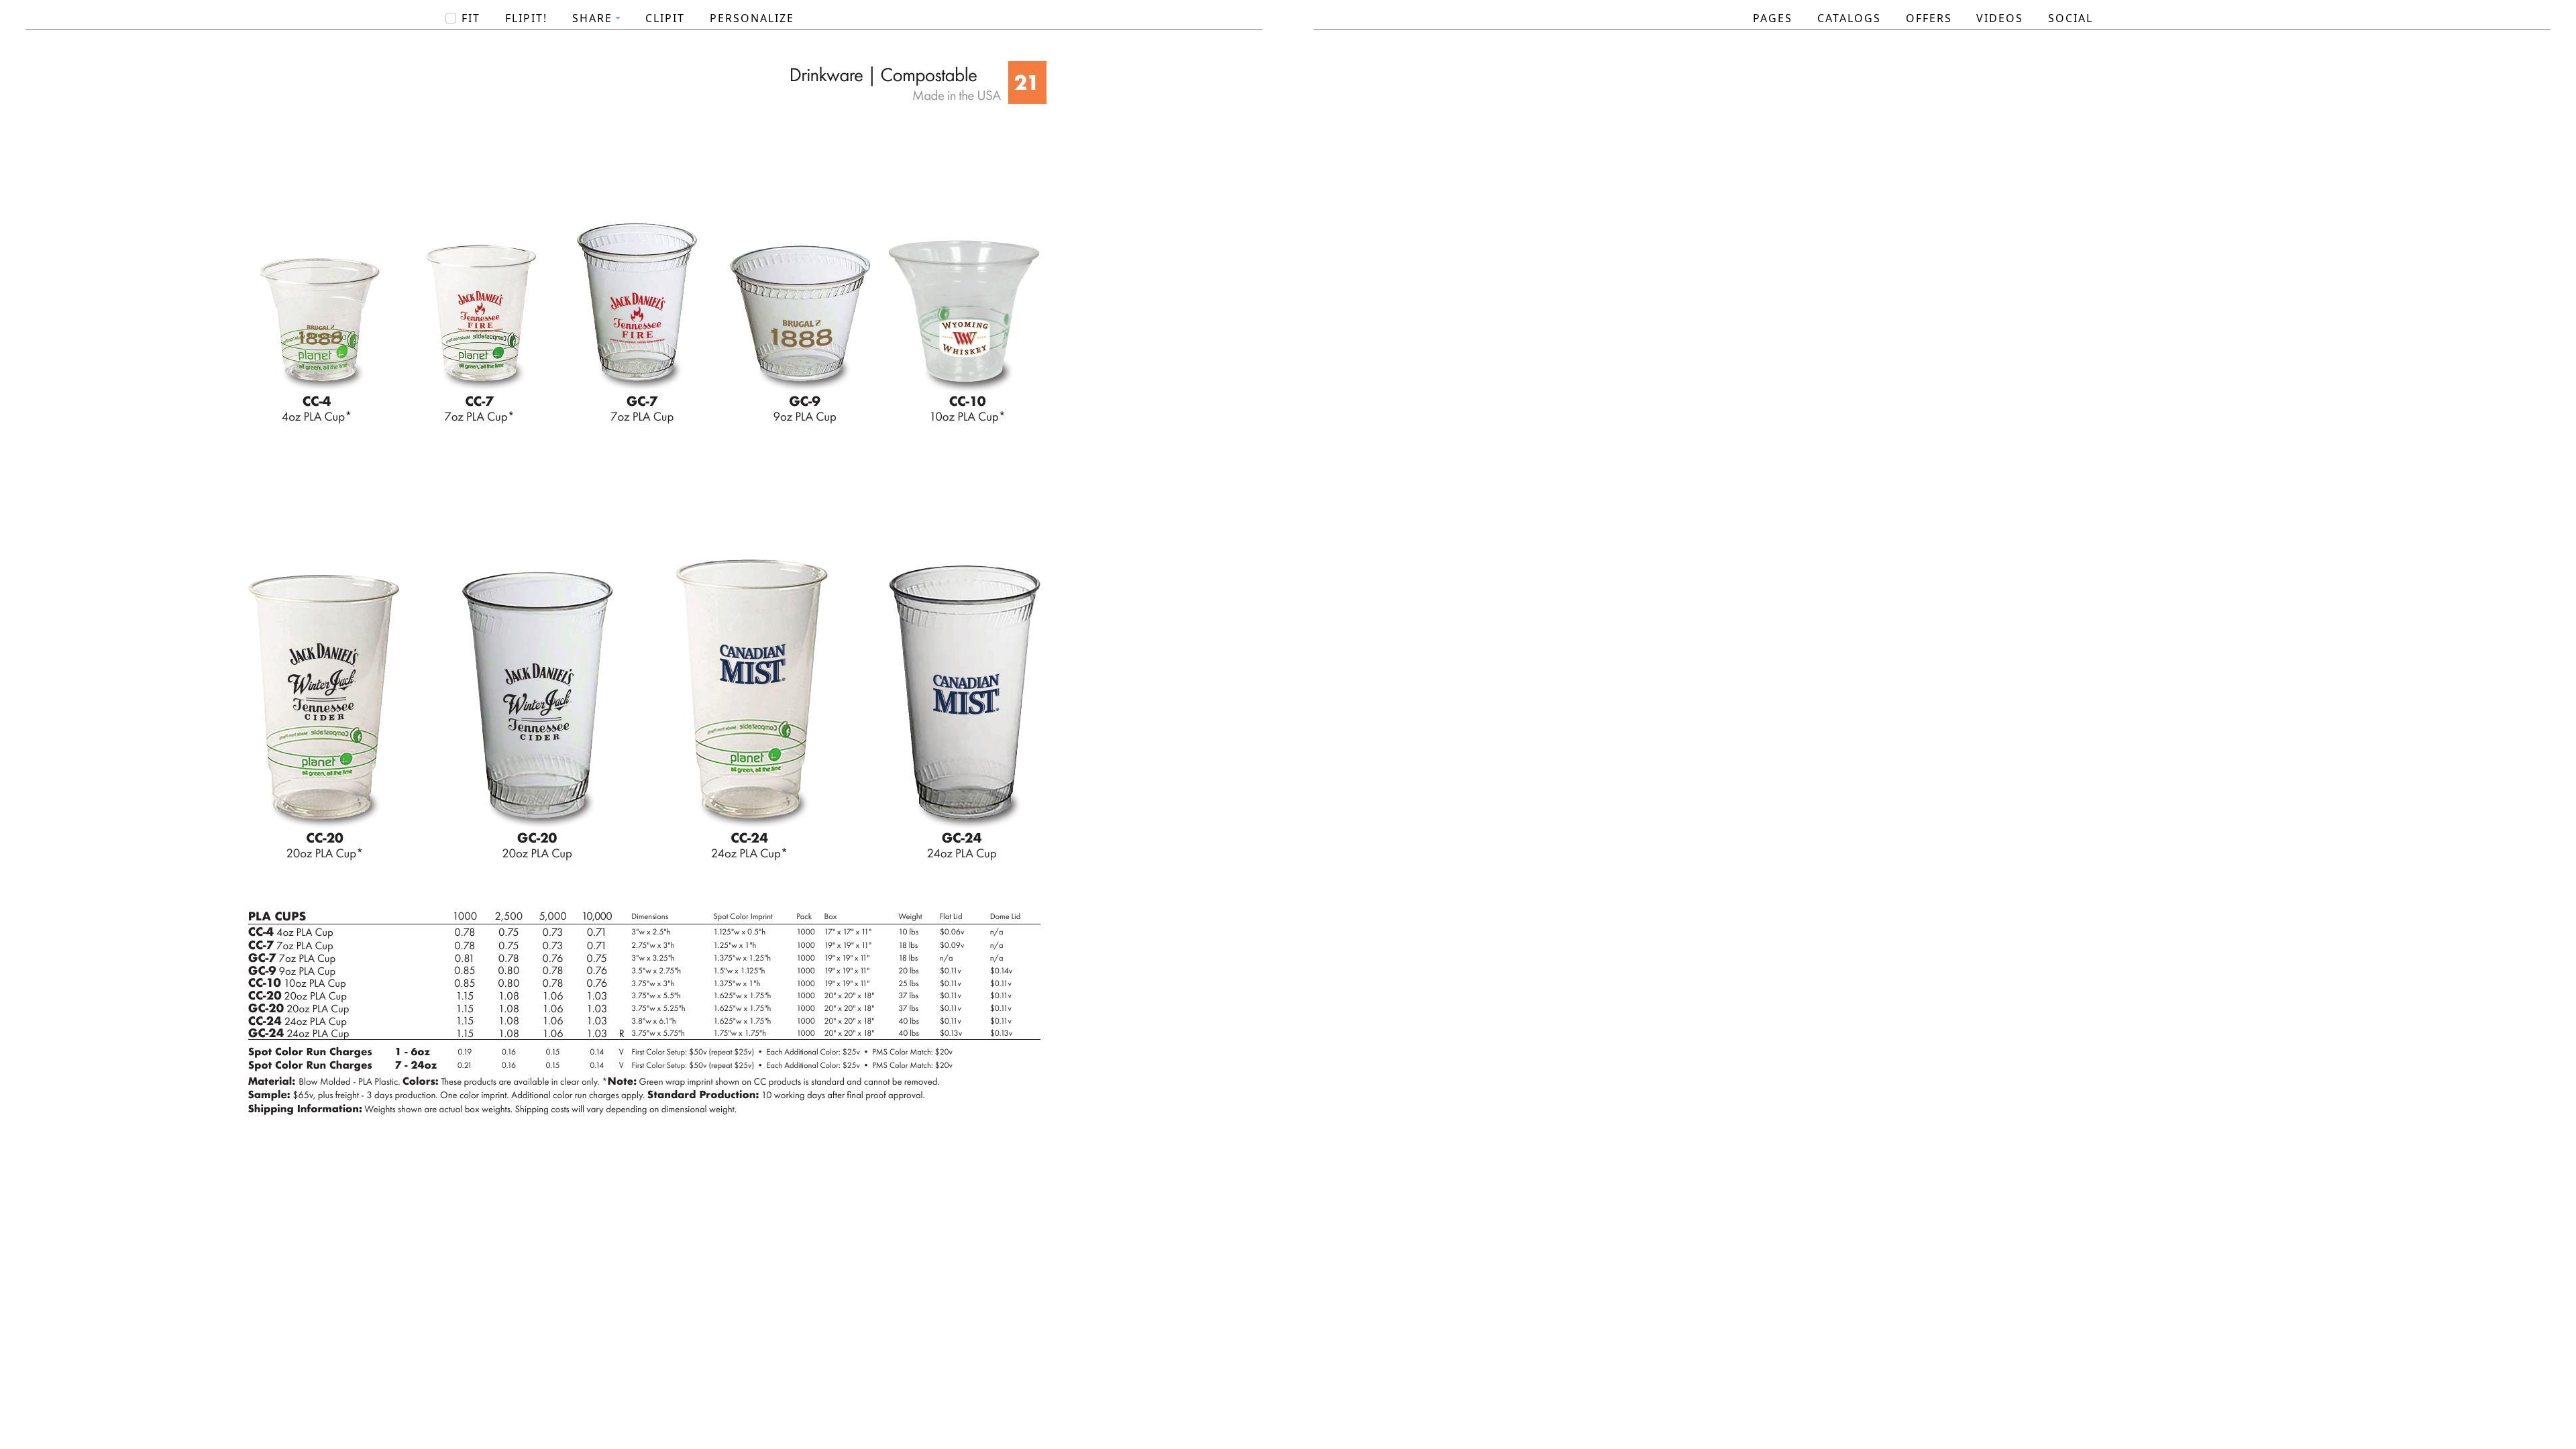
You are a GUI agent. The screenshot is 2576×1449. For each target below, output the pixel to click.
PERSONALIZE (752, 18)
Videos (2000, 18)
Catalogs (1849, 18)
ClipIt (665, 18)
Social (2071, 18)
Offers (1929, 18)
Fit (471, 18)
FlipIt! (526, 18)
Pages (1773, 18)
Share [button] (592, 18)
